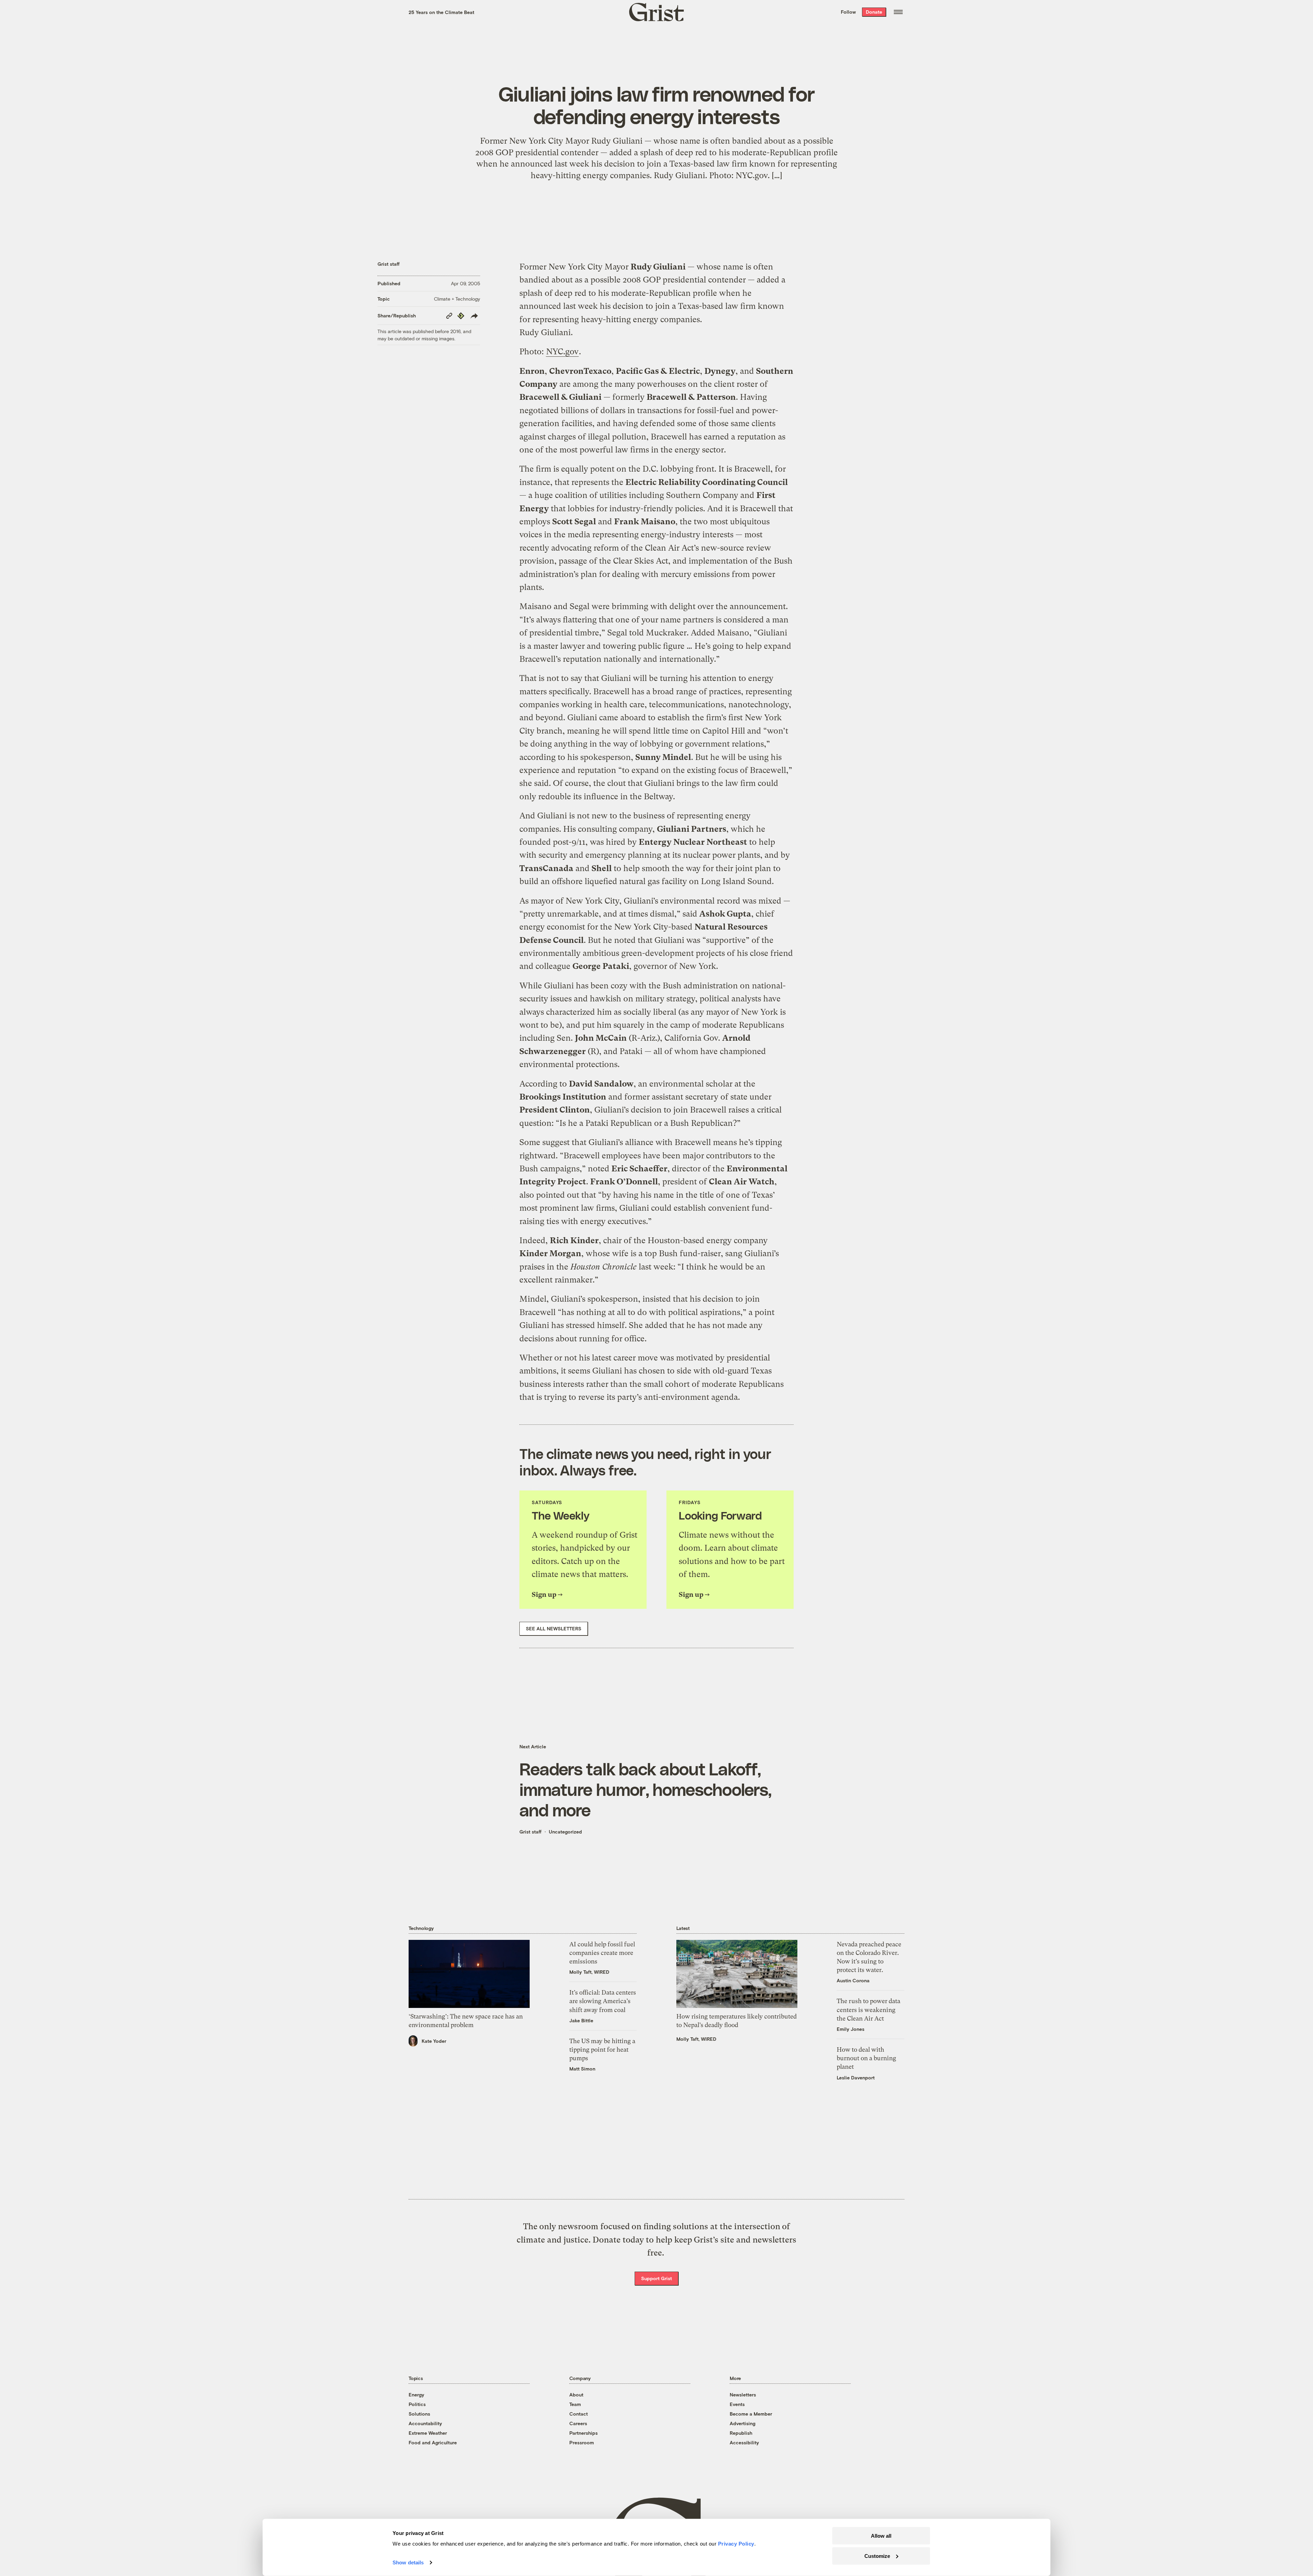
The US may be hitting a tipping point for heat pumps (602, 2049)
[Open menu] (898, 12)
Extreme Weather (428, 2433)
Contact (579, 2414)
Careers (578, 2423)
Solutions (419, 2414)
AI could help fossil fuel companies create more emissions (602, 1953)
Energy (416, 2395)
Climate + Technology (457, 299)
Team (575, 2404)
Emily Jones (851, 2029)
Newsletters (743, 2395)
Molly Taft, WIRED (589, 1972)
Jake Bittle (581, 2020)
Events (737, 2404)
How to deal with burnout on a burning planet (866, 2058)
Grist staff (389, 264)
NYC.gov (562, 352)
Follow (848, 12)
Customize (877, 2556)
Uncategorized (565, 1832)
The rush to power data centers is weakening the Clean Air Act (868, 2009)
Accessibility (744, 2442)
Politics (417, 2404)
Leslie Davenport (856, 2078)
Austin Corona (853, 1980)
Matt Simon (582, 2069)
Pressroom (582, 2442)
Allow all (881, 2536)
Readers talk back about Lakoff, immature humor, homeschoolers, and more (645, 1789)
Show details (408, 2562)
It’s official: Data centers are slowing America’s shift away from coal (603, 2001)
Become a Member (751, 2414)
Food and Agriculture (433, 2442)
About (576, 2395)
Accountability (425, 2423)
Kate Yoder (434, 2041)
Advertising (742, 2423)
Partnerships (583, 2433)
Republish (741, 2433)
